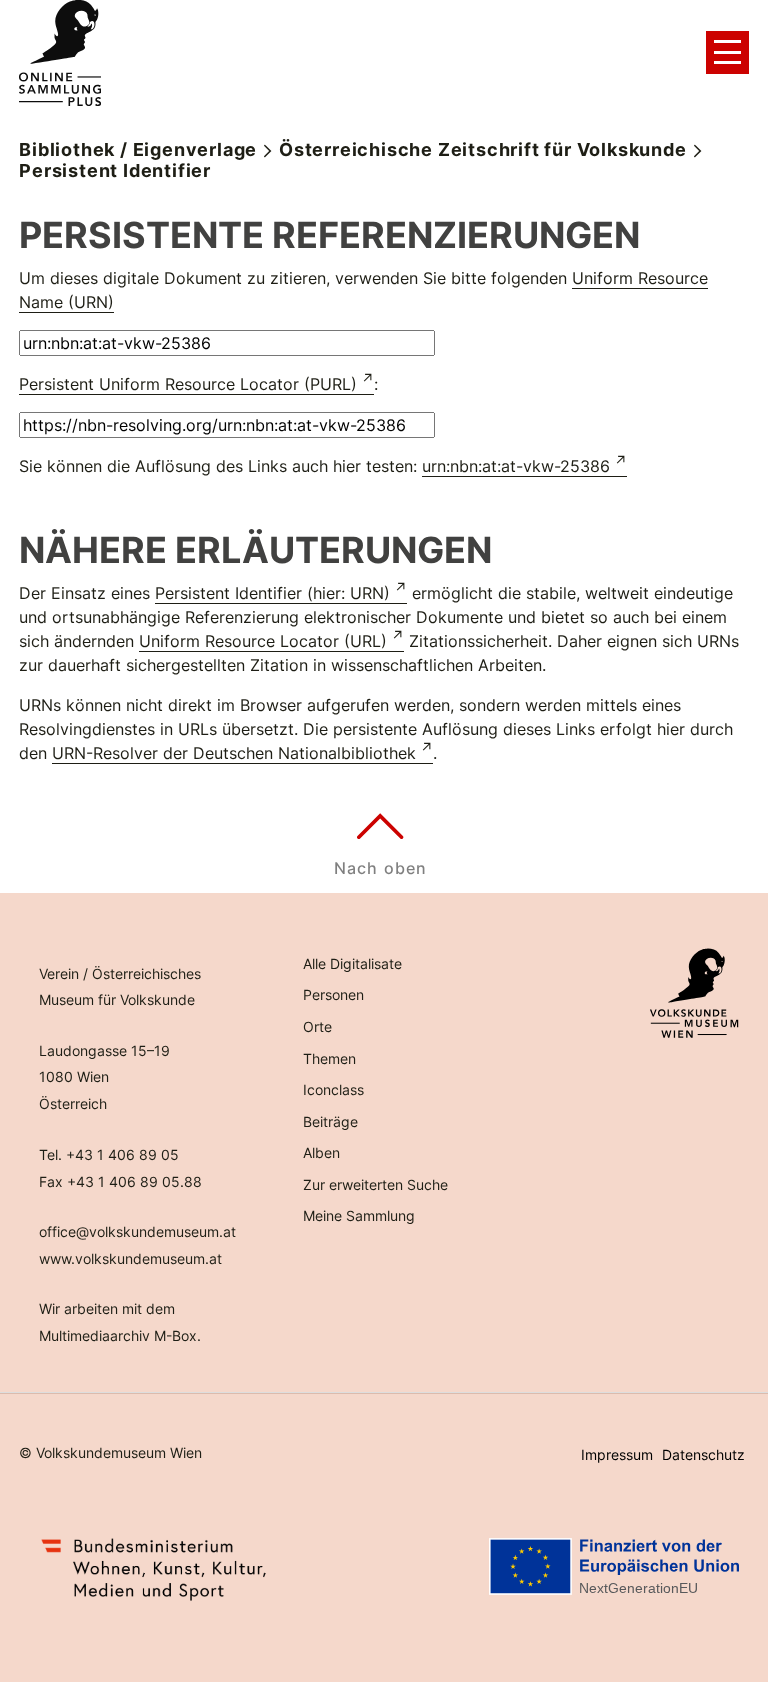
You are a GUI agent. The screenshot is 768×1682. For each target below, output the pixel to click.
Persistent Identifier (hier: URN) (272, 593)
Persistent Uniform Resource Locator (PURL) (188, 384)
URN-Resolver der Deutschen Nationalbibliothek (234, 753)
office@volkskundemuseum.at (137, 1231)
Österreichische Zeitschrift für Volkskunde (483, 149)
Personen (333, 994)
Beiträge (330, 1121)
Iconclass (333, 1089)
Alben (321, 1152)
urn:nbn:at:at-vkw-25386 (516, 466)
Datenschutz (703, 1454)
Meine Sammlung (359, 1215)
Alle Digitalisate (352, 963)
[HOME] (60, 53)
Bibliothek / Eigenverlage (138, 149)
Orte (317, 1026)
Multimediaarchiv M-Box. (120, 1335)
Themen (329, 1058)
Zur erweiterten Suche (375, 1184)
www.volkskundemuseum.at (130, 1258)
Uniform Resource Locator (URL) (263, 641)
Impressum (617, 1454)
